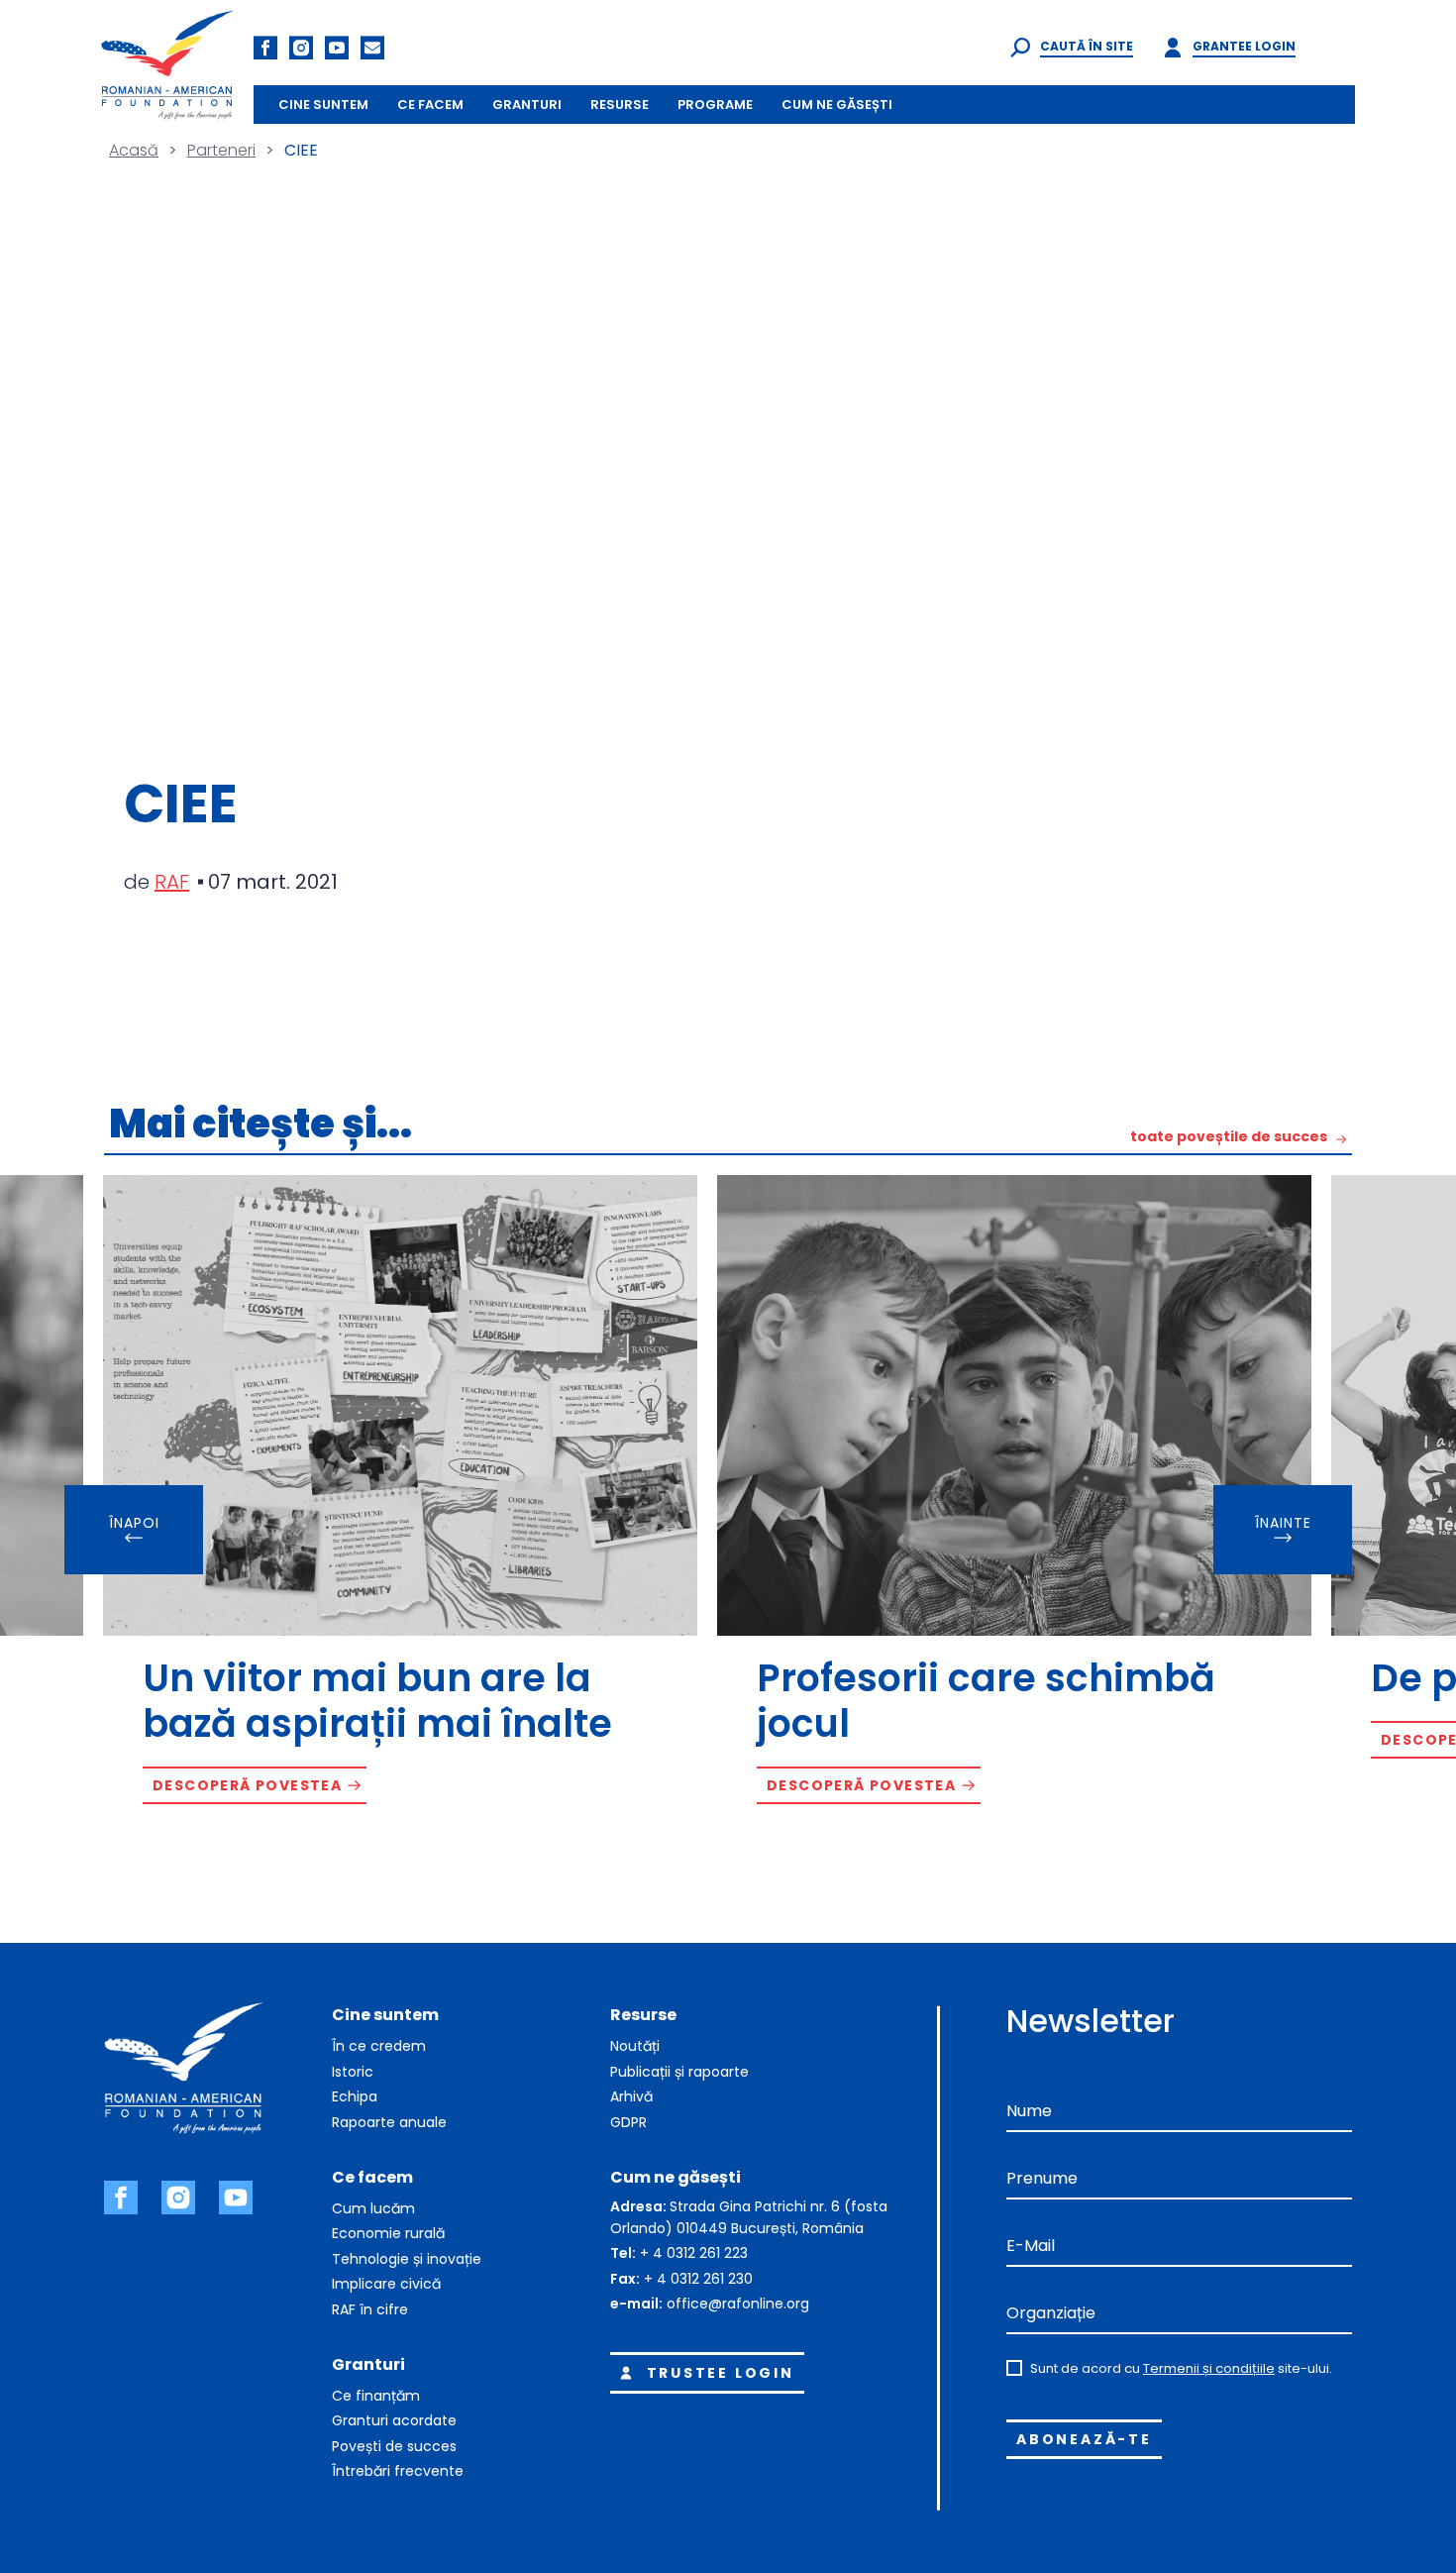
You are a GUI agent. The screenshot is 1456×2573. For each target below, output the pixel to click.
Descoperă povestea (247, 1785)
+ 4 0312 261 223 (694, 2253)
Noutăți (635, 2046)
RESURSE (620, 105)
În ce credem (379, 2046)
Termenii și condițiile (1209, 2368)
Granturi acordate (394, 2420)
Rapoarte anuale (389, 2122)
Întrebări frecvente (398, 2471)
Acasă (134, 150)
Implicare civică (386, 2284)
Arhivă (631, 2096)
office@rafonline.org (738, 2304)
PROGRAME (715, 105)
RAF (172, 882)
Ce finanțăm (376, 2396)
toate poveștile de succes (1229, 1138)
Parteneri (221, 150)
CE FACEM (430, 105)
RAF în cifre (370, 2309)
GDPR (628, 2122)
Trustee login (721, 2373)
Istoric (353, 2072)
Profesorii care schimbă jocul (986, 1701)
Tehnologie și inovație (407, 2259)
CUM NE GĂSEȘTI (837, 105)
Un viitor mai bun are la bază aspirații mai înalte (377, 1701)
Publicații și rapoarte (679, 2072)
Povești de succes (394, 2446)
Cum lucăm (373, 2208)
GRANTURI (527, 105)
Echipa (355, 2096)
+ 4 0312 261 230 (698, 2279)
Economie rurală (388, 2233)
